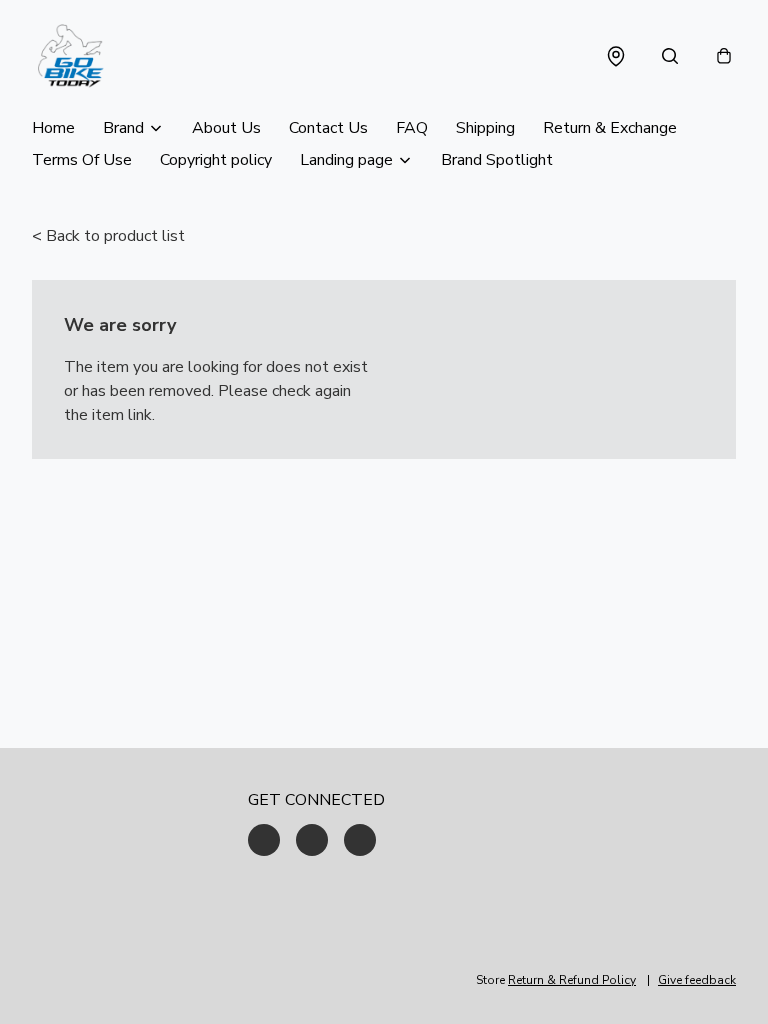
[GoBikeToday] (70, 56)
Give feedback (697, 980)
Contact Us (328, 128)
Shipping (485, 128)
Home (53, 128)
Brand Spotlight (497, 160)
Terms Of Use (82, 160)
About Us (226, 128)
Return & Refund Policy (572, 980)
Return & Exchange (610, 128)
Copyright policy (216, 160)
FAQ (412, 128)
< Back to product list (108, 236)
